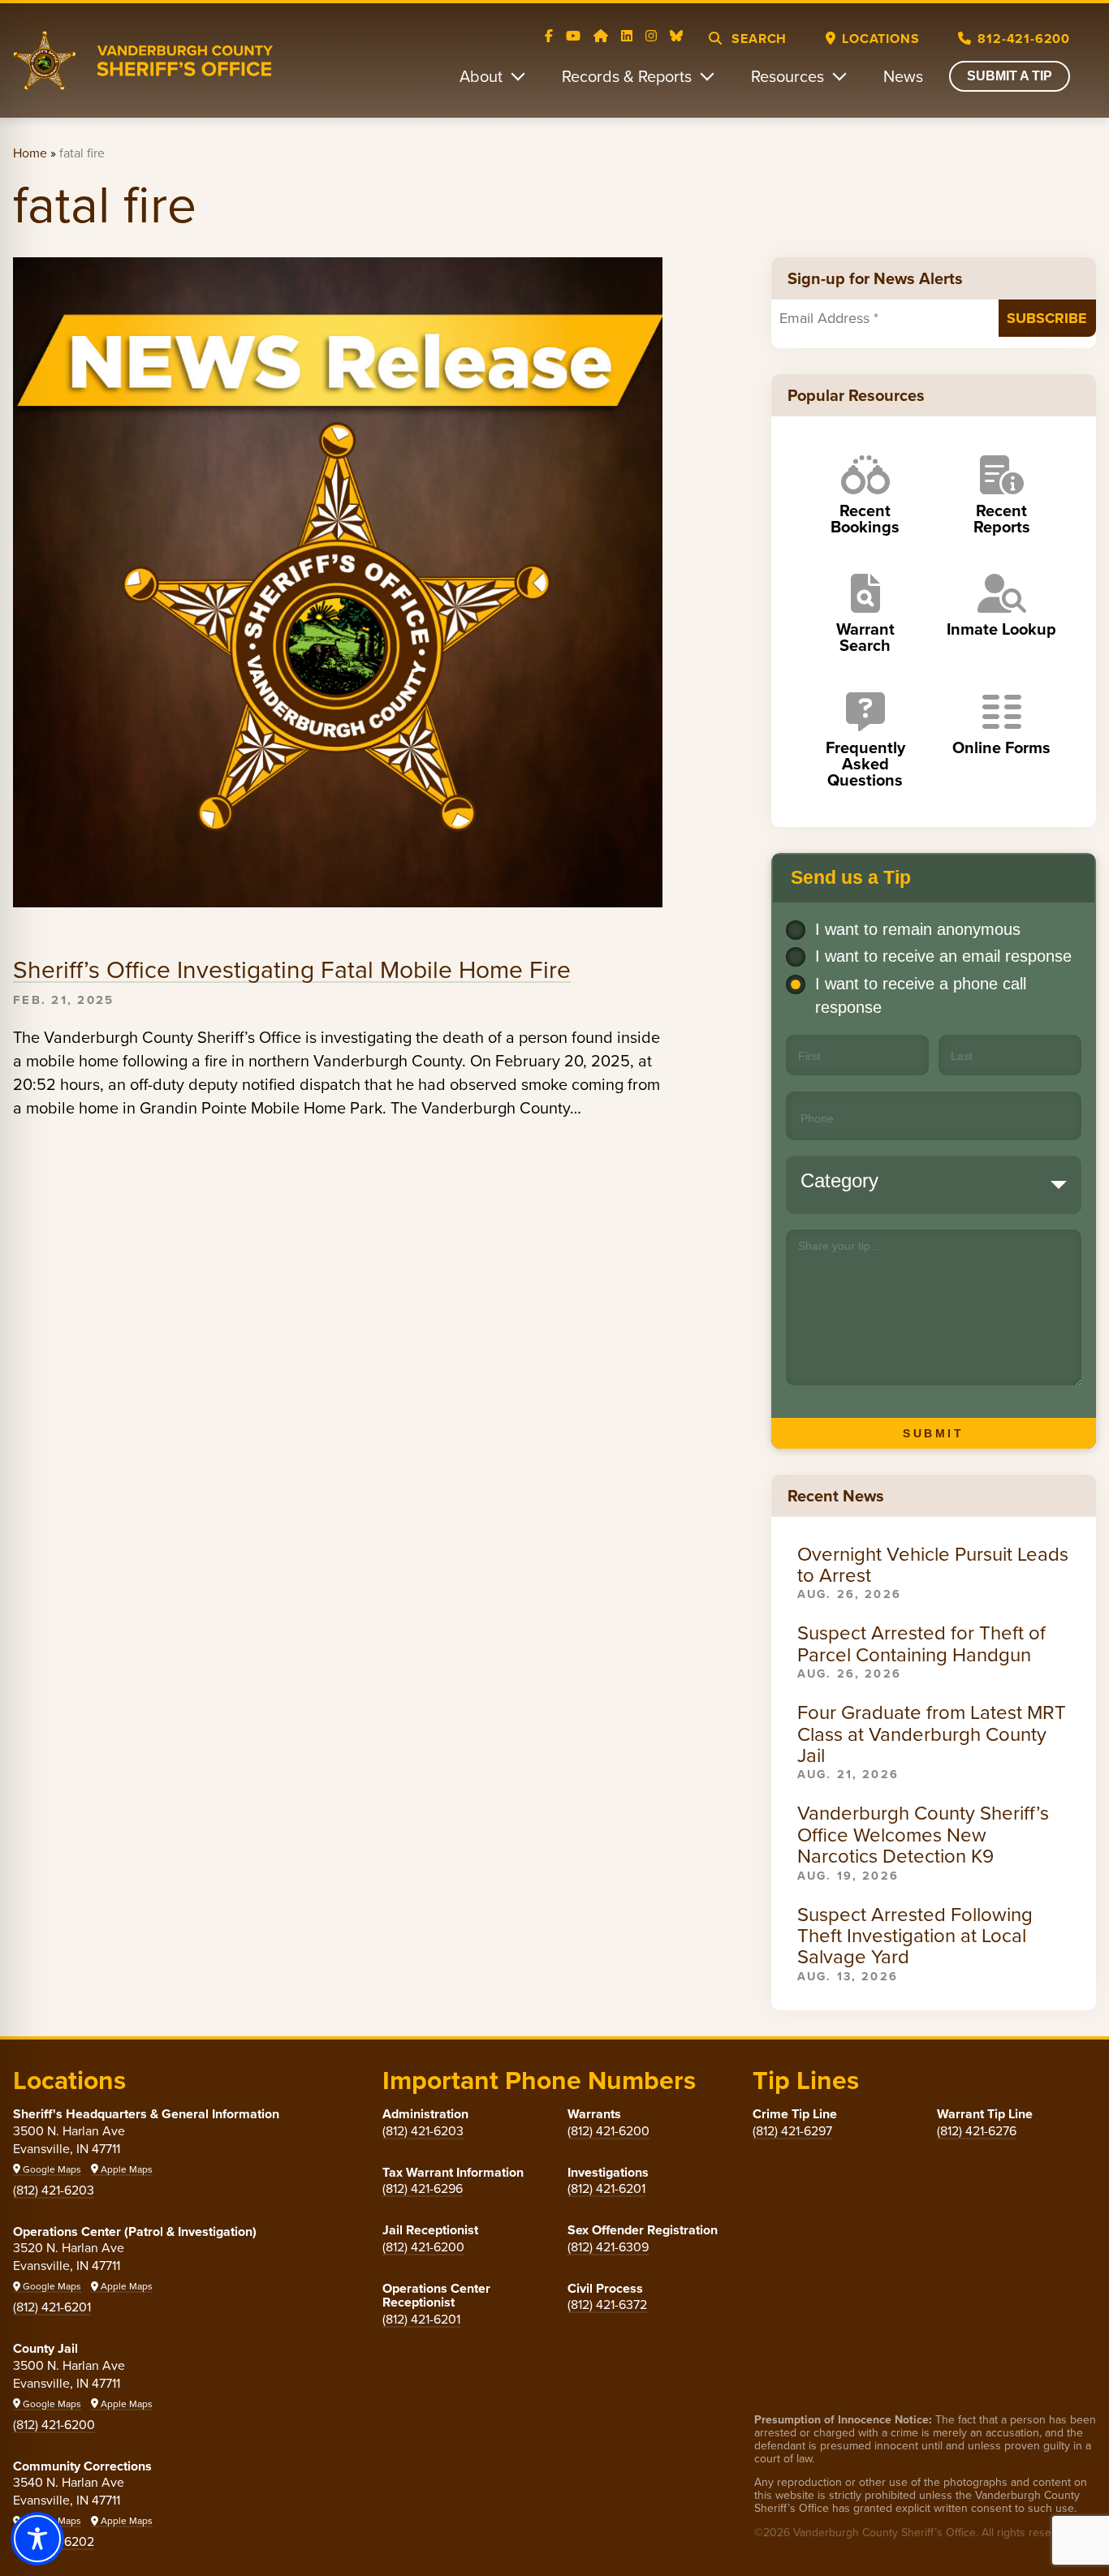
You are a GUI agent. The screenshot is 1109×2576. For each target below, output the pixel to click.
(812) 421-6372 (607, 2304)
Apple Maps (125, 2169)
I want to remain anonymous (918, 929)
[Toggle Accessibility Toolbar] (37, 2539)
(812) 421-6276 (977, 2130)
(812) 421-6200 (54, 2424)
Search (758, 39)
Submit (933, 1433)
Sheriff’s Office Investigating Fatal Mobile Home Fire (292, 969)
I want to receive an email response (943, 956)
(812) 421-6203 (54, 2190)
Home (30, 153)
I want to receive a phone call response (921, 995)
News (903, 76)
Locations (880, 39)
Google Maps (51, 2169)
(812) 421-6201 (52, 2307)
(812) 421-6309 (608, 2246)
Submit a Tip (1010, 76)
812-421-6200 (1024, 39)
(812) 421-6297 (792, 2130)
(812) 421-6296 (423, 2188)
